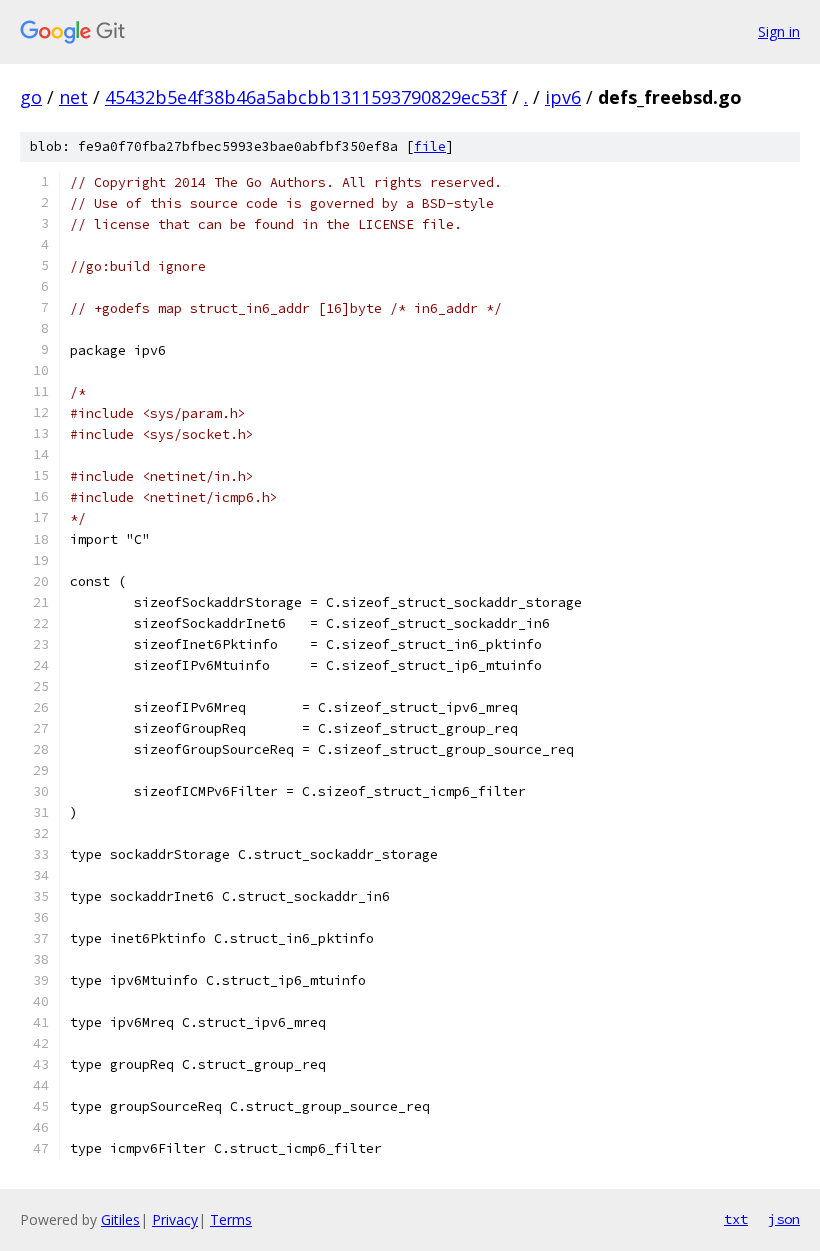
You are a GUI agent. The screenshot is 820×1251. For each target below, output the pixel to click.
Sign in (779, 31)
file (430, 146)
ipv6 (563, 97)
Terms (231, 1219)
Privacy (175, 1219)
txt (736, 1219)
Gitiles (120, 1219)
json (784, 1219)
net (73, 97)
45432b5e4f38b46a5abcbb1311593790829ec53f (306, 97)
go (31, 97)
